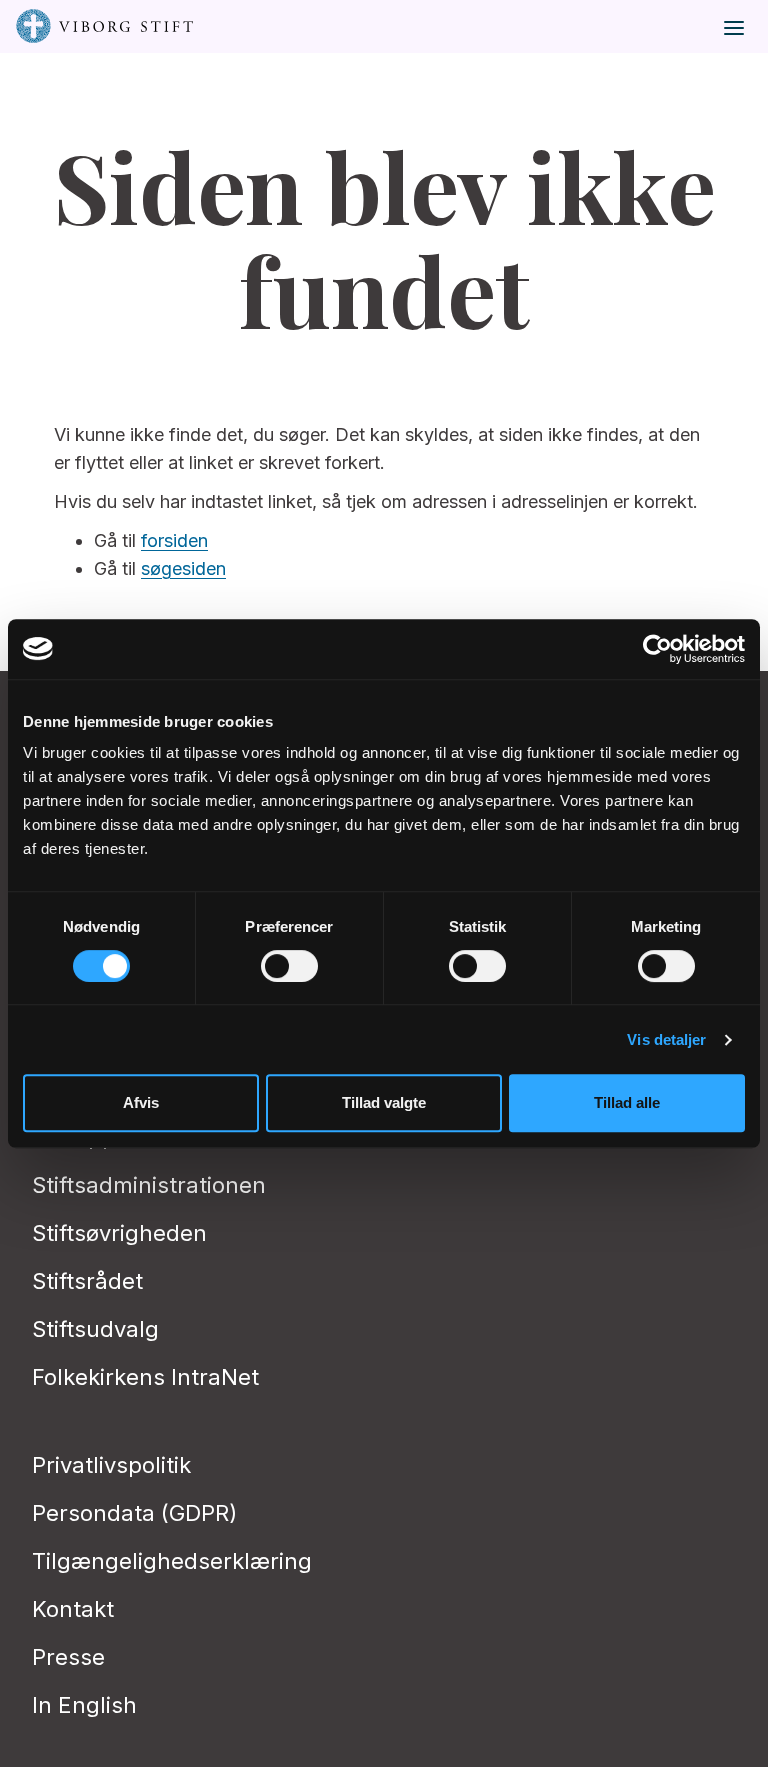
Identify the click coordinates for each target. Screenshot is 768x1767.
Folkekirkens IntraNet (145, 1377)
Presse (68, 1657)
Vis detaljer (666, 1039)
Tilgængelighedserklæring (172, 1561)
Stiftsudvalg (95, 1329)
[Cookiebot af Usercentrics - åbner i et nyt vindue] (657, 649)
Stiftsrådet (87, 1281)
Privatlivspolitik (111, 1465)
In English (84, 1705)
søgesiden (183, 568)
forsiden (174, 540)
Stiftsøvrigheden (119, 1233)
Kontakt (73, 1609)
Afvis (141, 1102)
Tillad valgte (384, 1102)
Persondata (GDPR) (134, 1513)
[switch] (289, 966)
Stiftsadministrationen (149, 1185)
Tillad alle (627, 1102)
